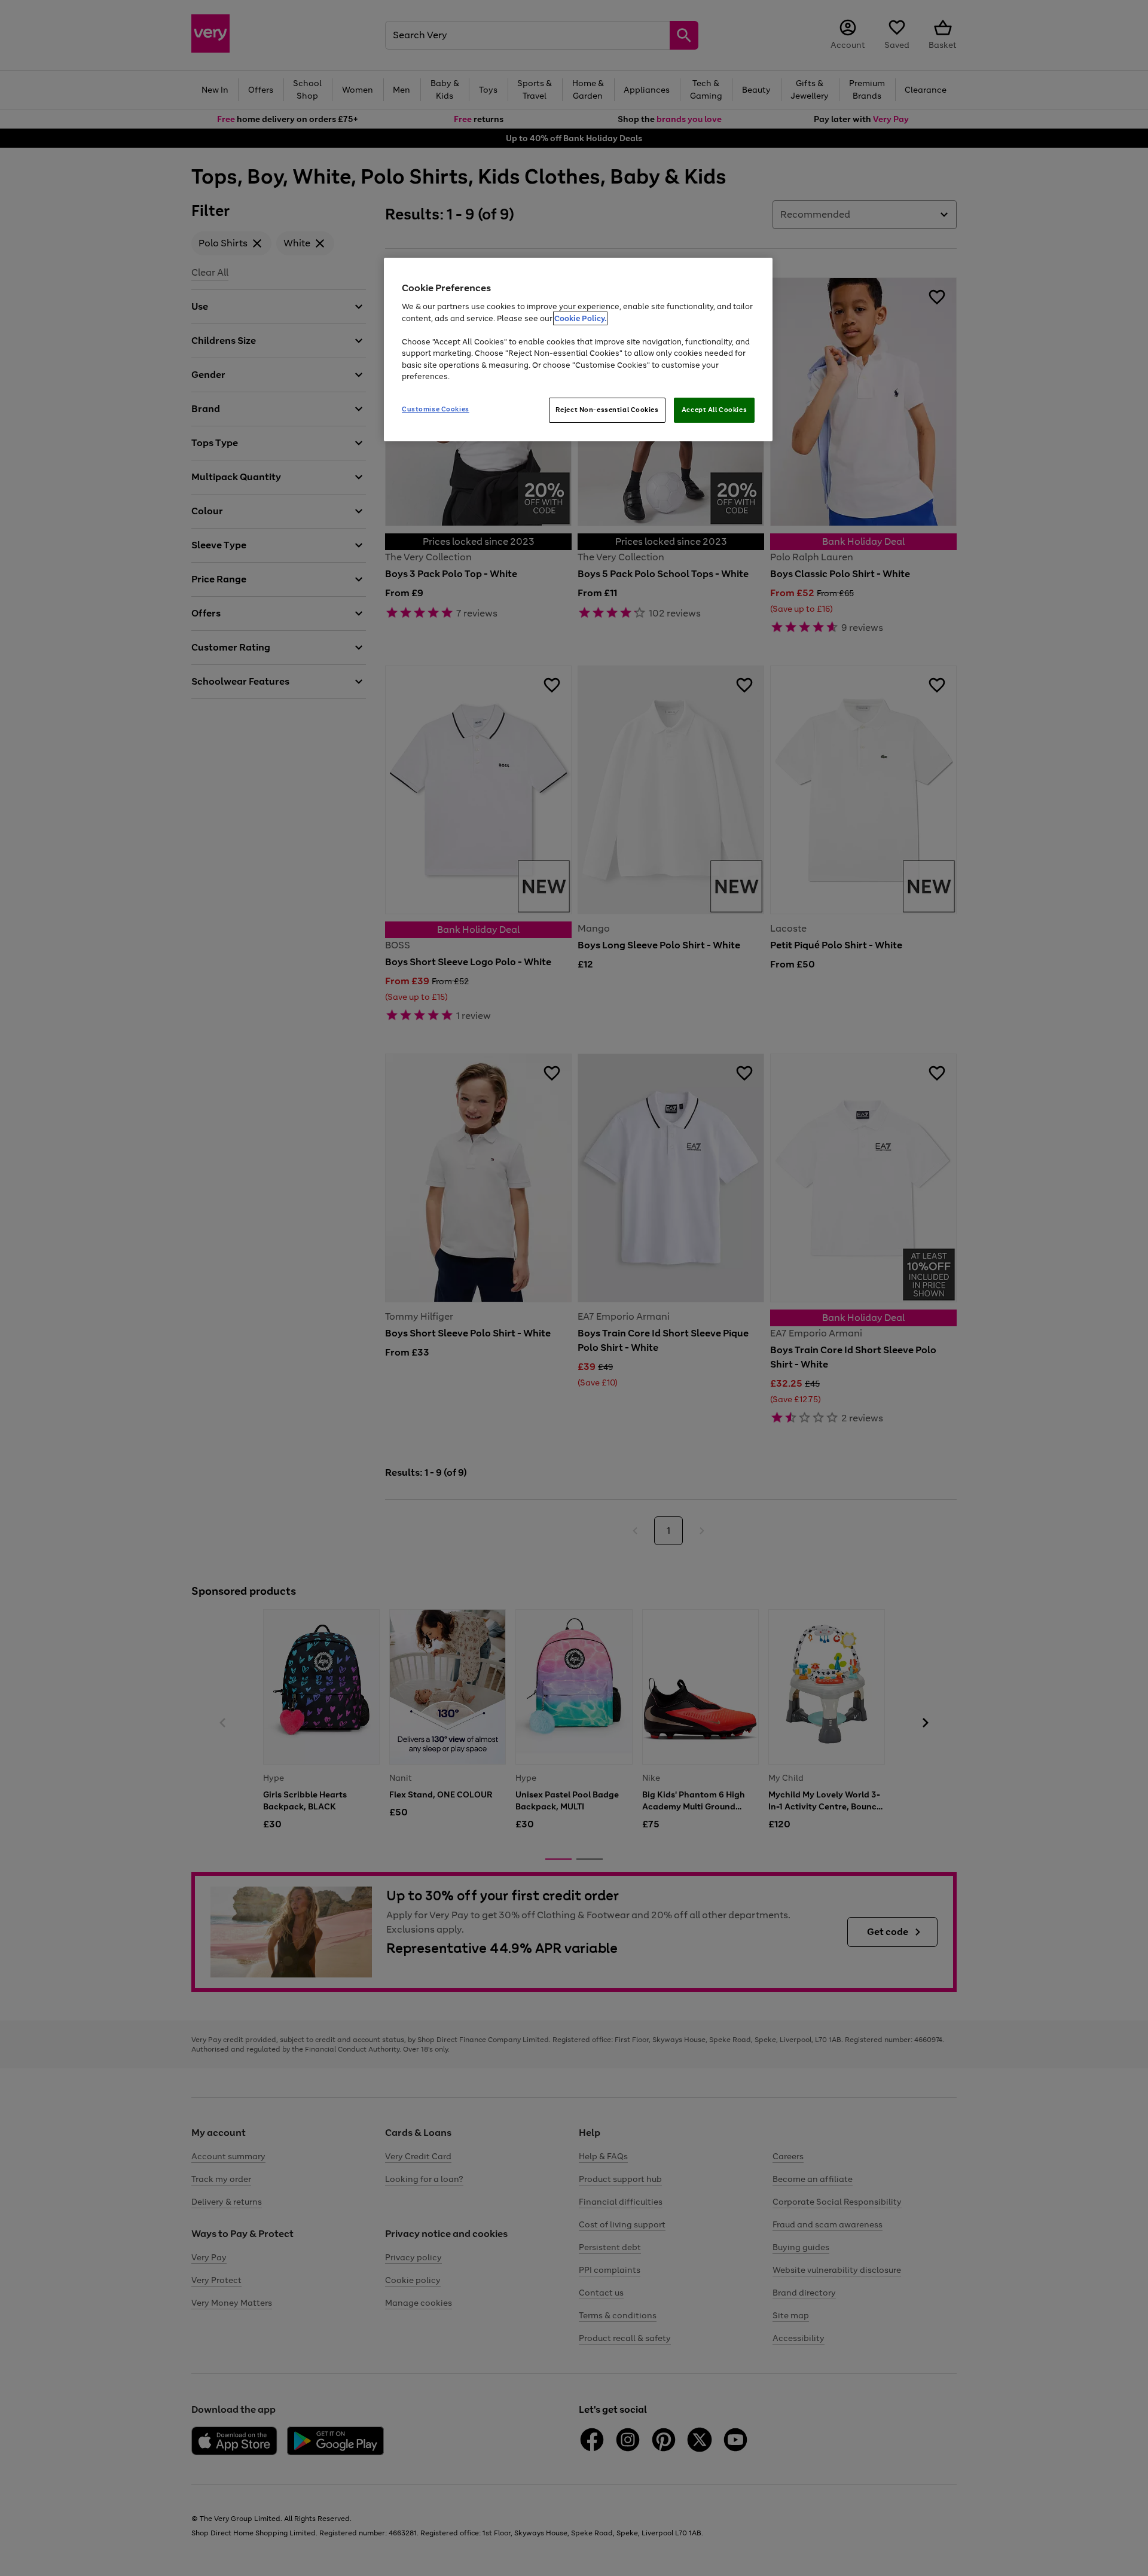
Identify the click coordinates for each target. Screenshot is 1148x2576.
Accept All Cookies (714, 410)
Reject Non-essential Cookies (607, 410)
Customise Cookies (436, 409)
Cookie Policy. (580, 318)
